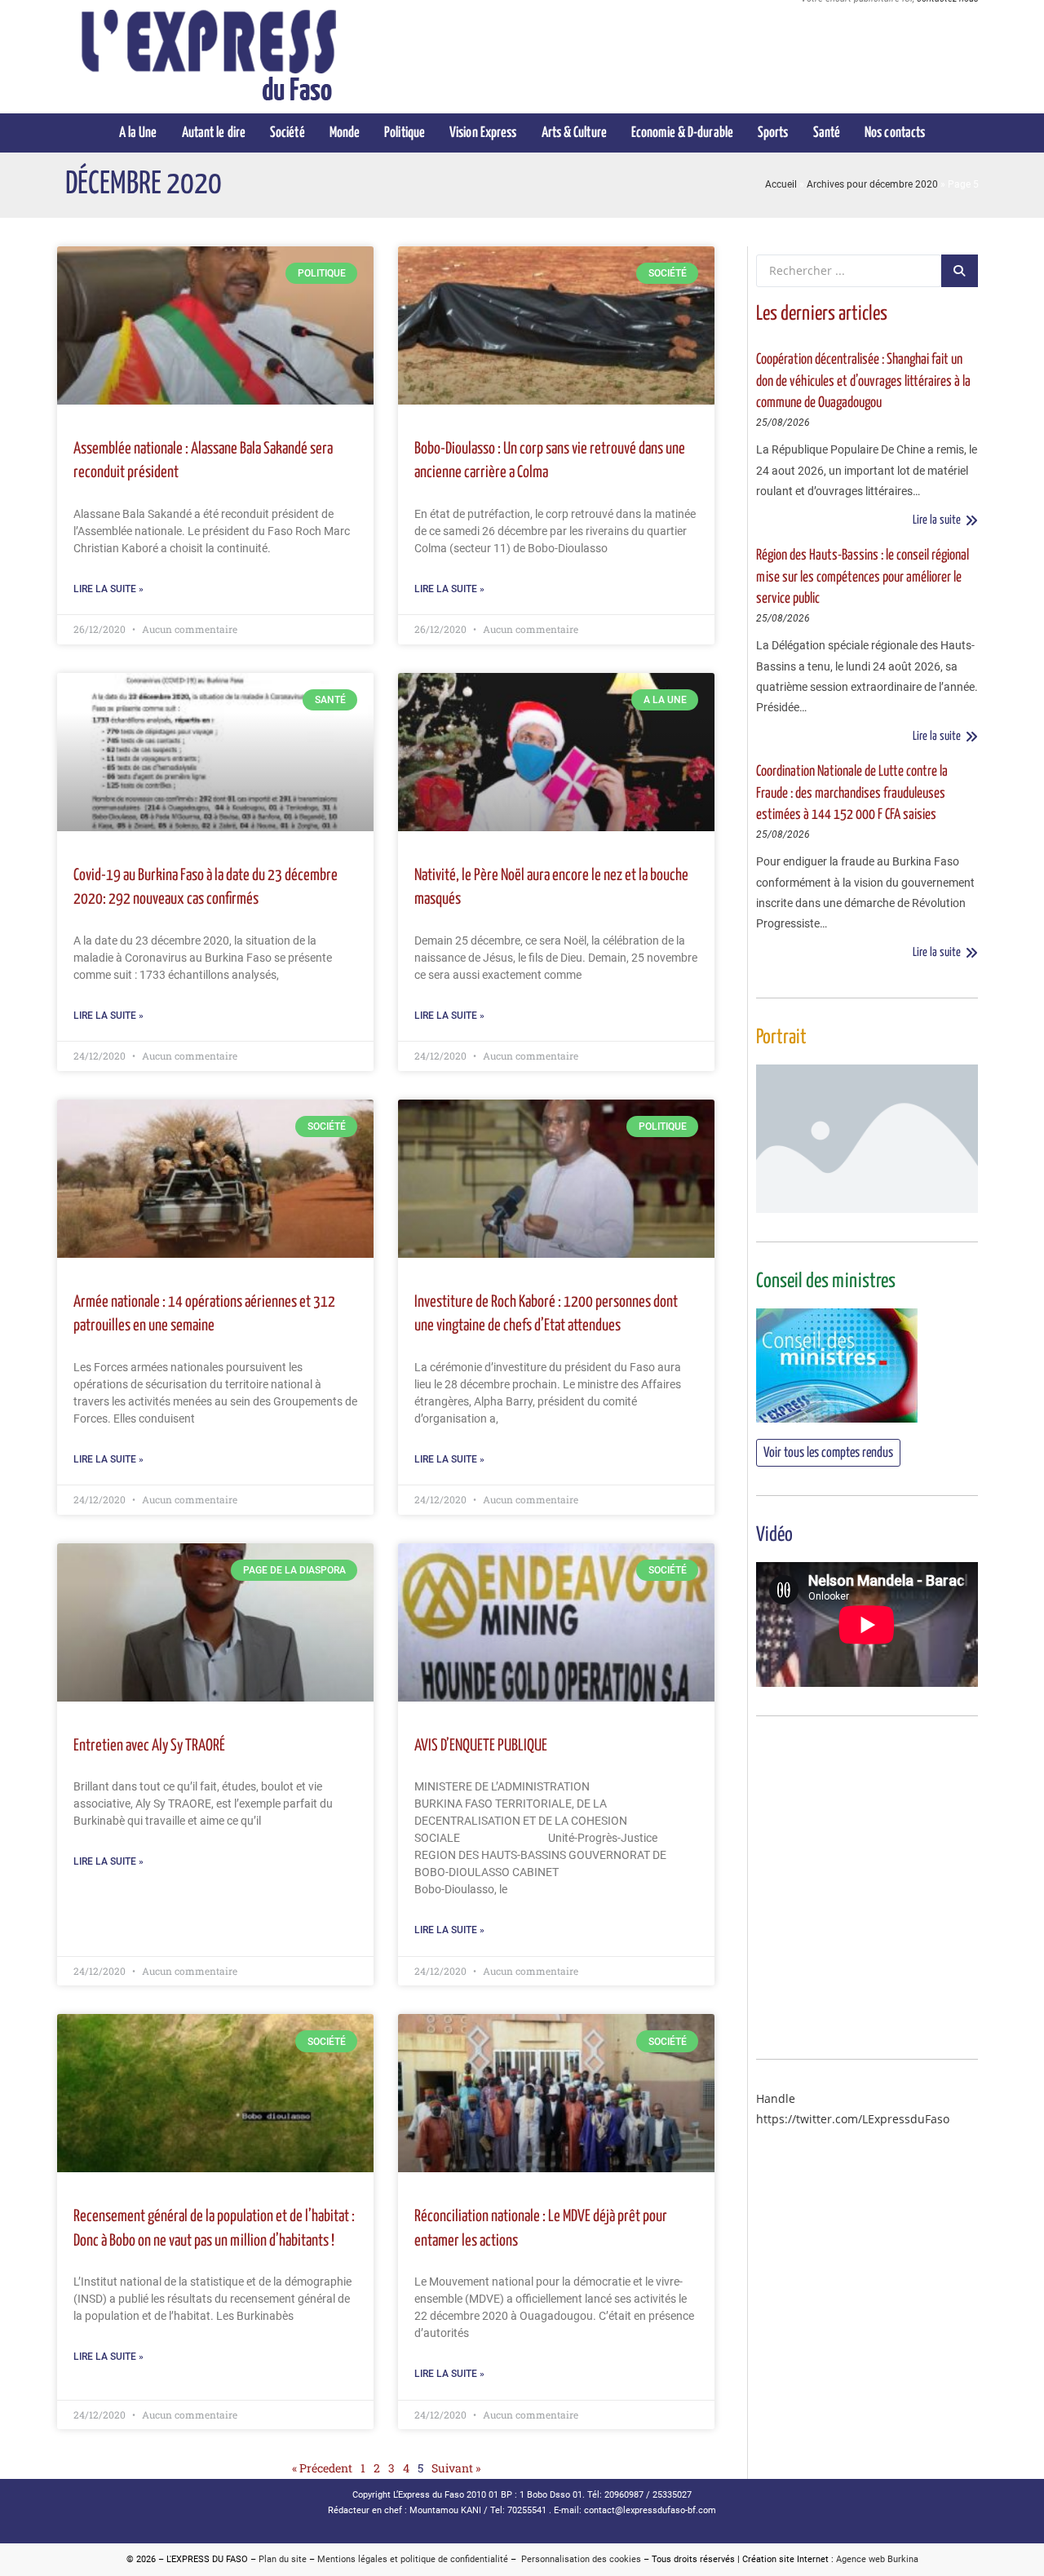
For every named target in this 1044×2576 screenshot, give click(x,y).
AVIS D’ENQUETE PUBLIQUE (481, 1746)
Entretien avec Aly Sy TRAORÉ (149, 1746)
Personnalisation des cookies (579, 2559)
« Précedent (322, 2468)
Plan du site (283, 2559)
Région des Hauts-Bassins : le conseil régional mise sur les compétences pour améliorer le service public (863, 577)
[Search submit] (960, 271)
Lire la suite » (108, 589)
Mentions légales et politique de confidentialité (413, 2559)
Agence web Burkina (877, 2559)
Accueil (781, 184)
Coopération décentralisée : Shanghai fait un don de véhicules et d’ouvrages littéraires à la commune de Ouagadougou (863, 381)
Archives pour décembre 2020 (872, 184)
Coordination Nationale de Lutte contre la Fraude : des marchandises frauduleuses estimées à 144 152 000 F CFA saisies (852, 793)
